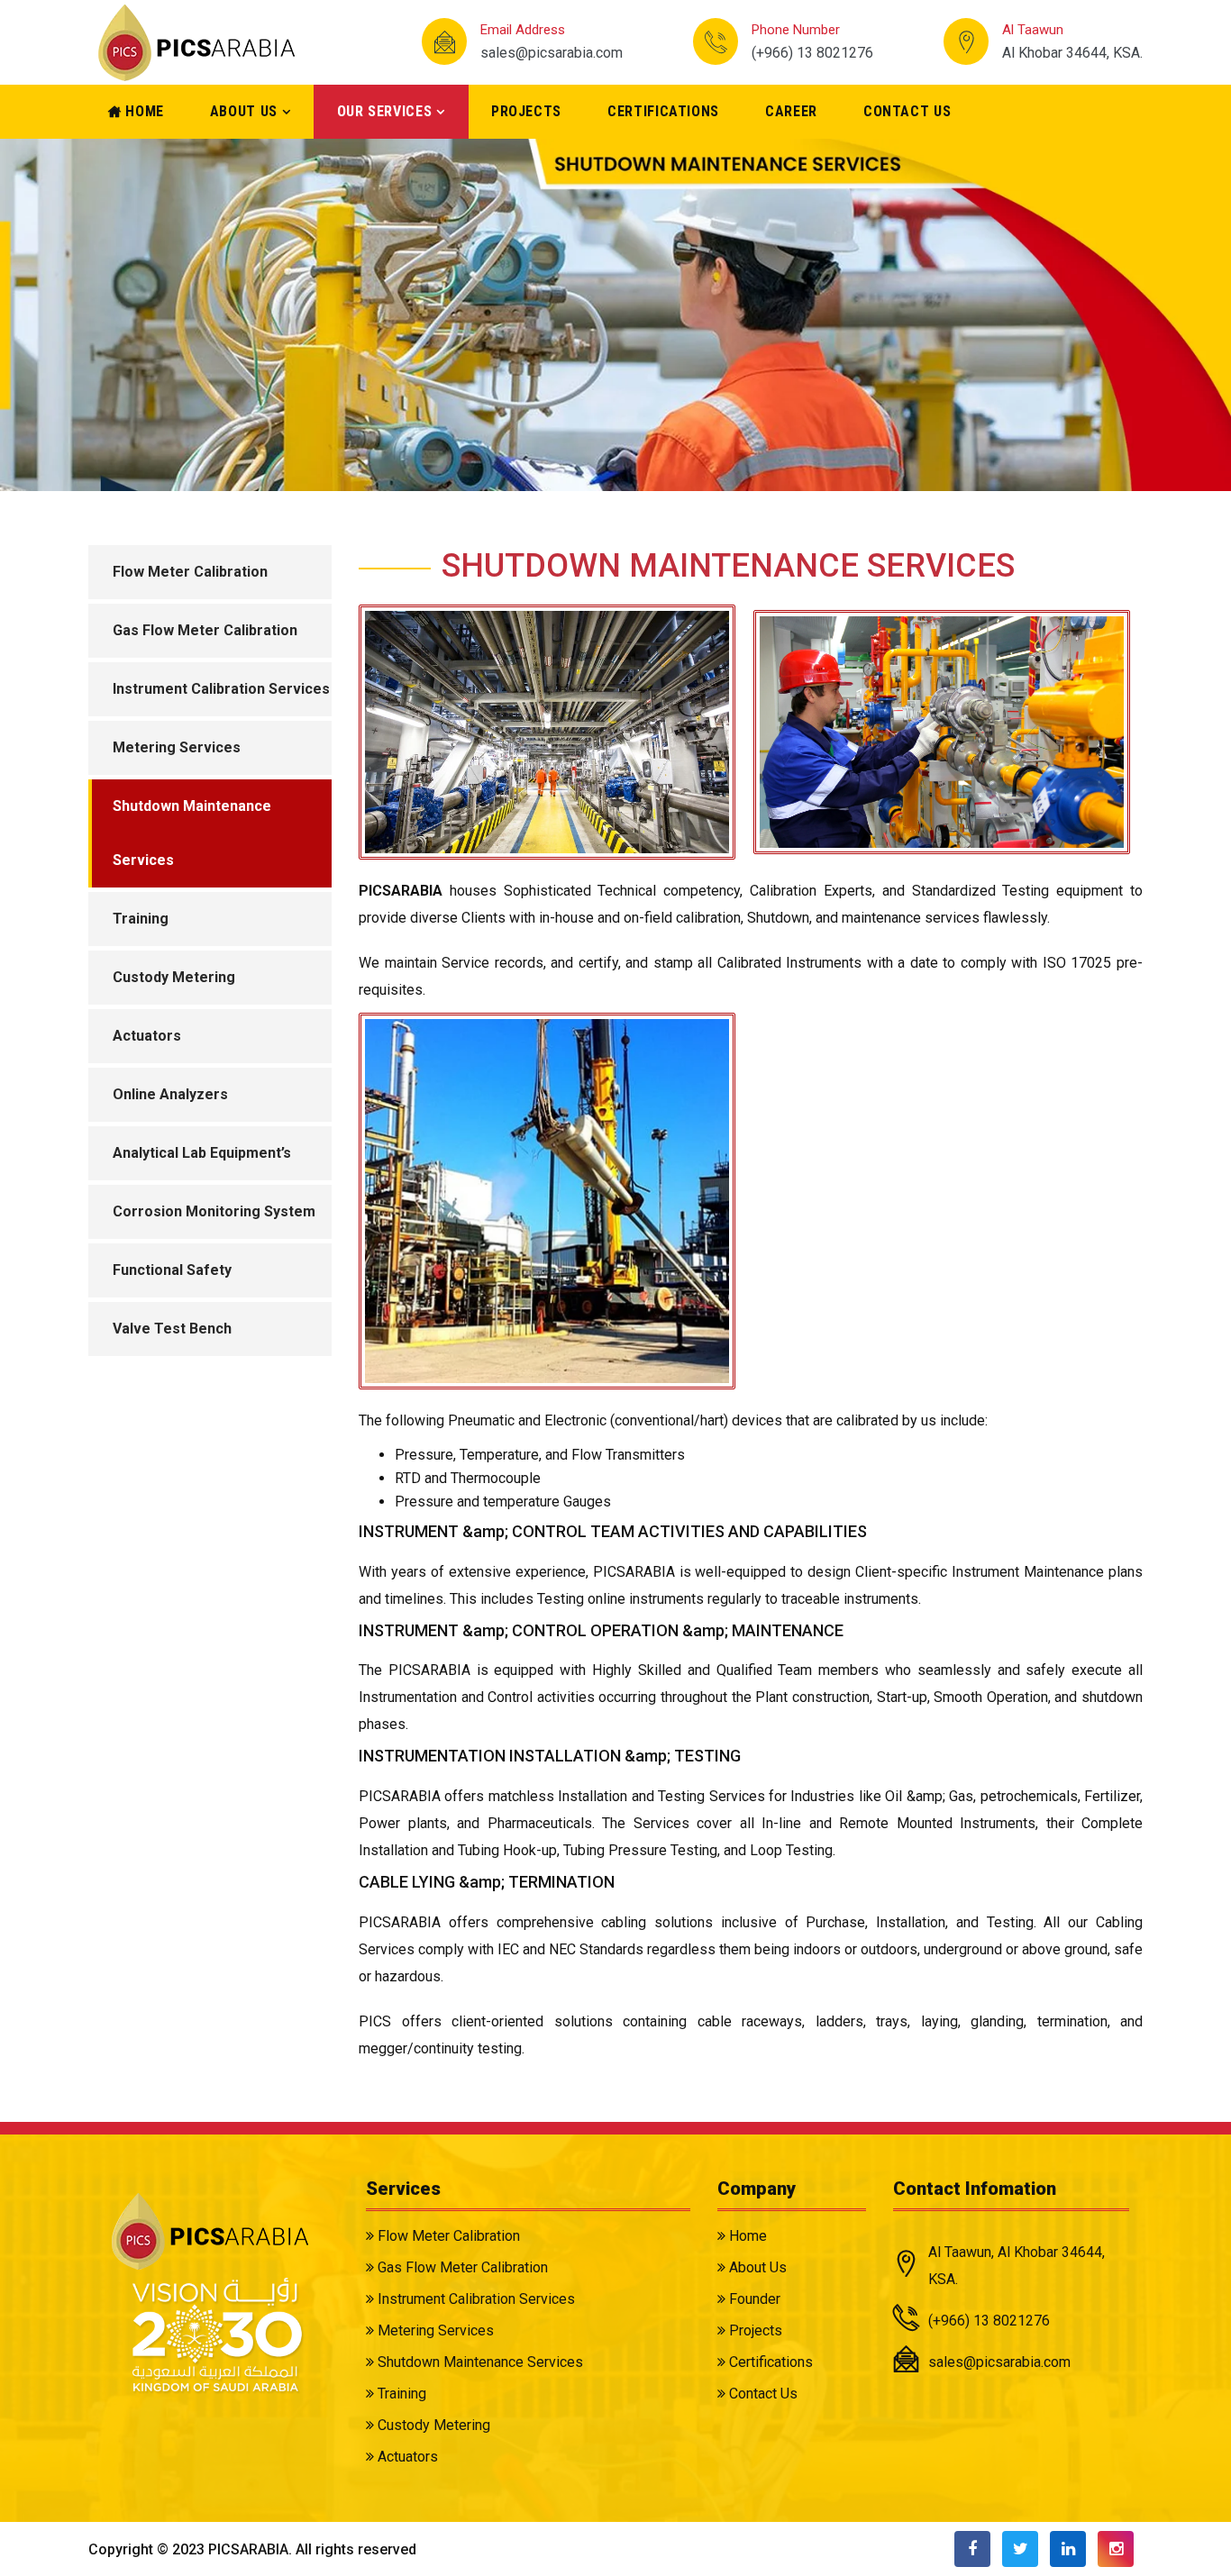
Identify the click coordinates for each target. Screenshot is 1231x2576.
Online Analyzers (170, 1094)
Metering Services (177, 747)
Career (791, 111)
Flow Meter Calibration (190, 572)
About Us (244, 111)
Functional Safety (172, 1270)
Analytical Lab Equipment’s (202, 1153)
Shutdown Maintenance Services (192, 833)
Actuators (147, 1036)
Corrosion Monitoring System (214, 1211)
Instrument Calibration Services (221, 689)
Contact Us (907, 111)
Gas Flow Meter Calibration (205, 630)
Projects (526, 111)
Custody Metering (174, 977)
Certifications (663, 111)
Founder (753, 2299)
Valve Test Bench (172, 1329)
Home (143, 111)
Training (141, 919)
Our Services (385, 111)
